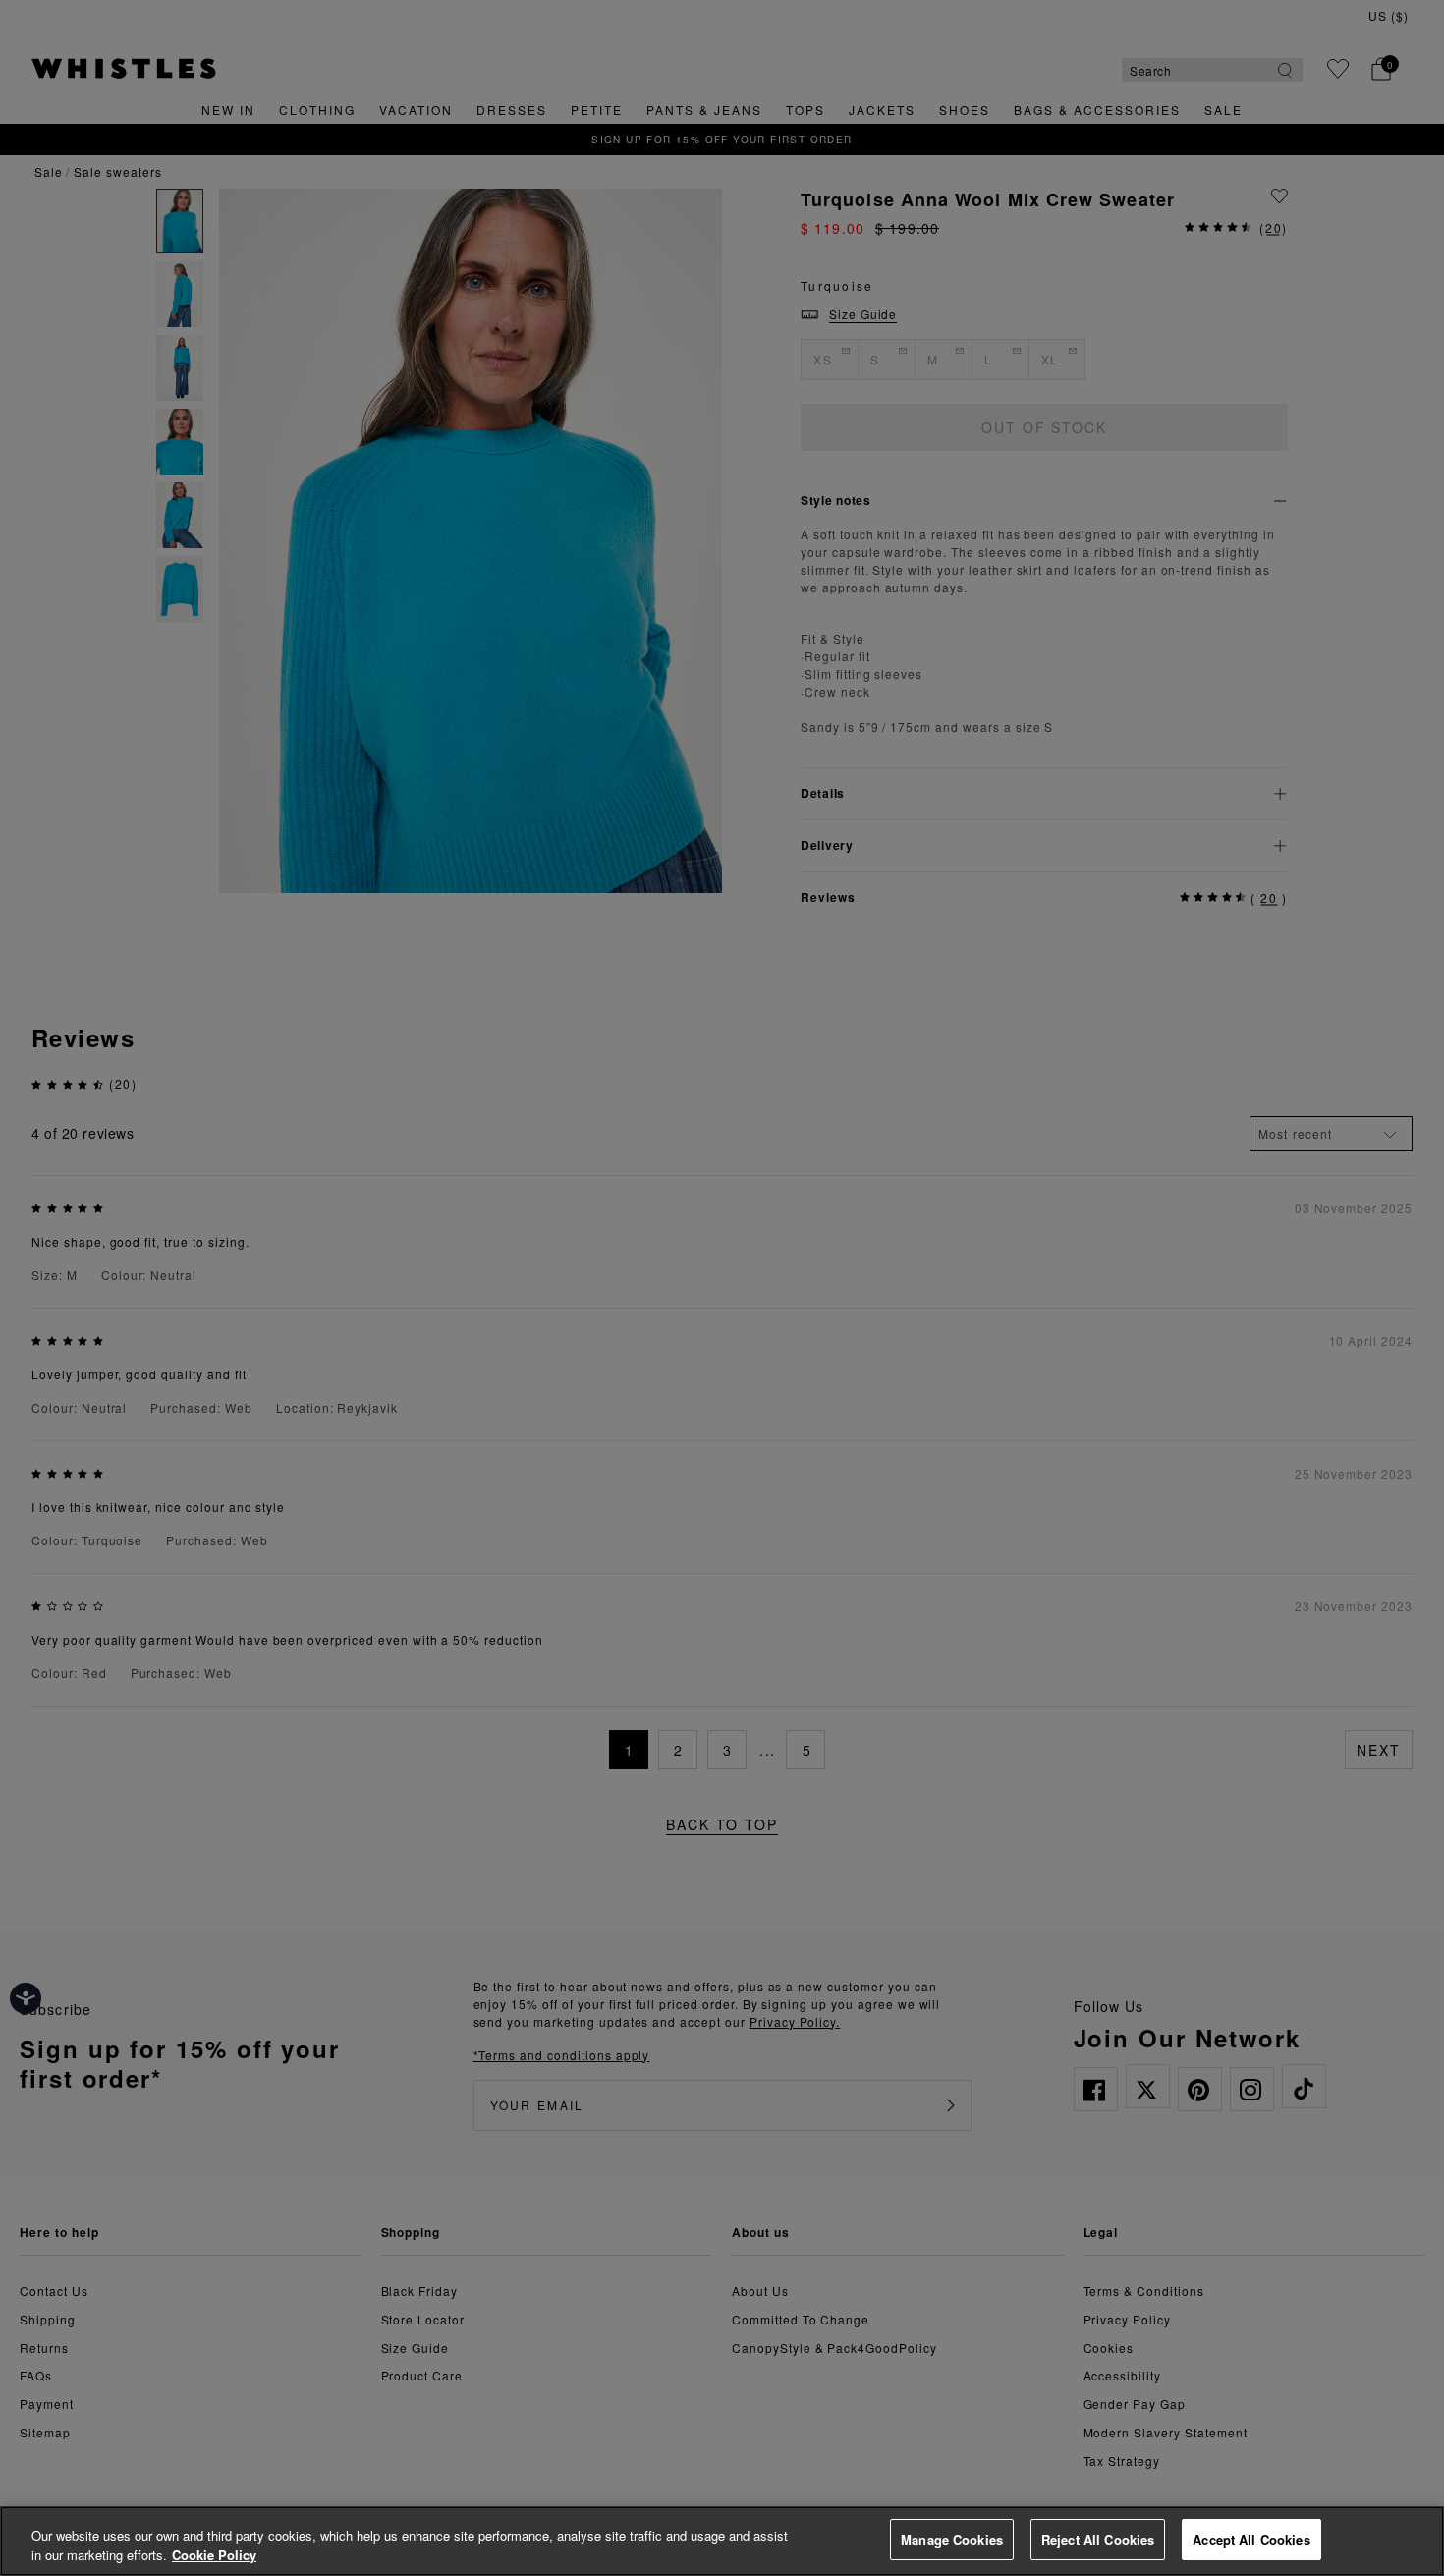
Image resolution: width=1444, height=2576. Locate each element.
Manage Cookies (952, 2539)
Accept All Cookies (1251, 2539)
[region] (722, 2541)
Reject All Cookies (1098, 2539)
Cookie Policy (214, 2555)
